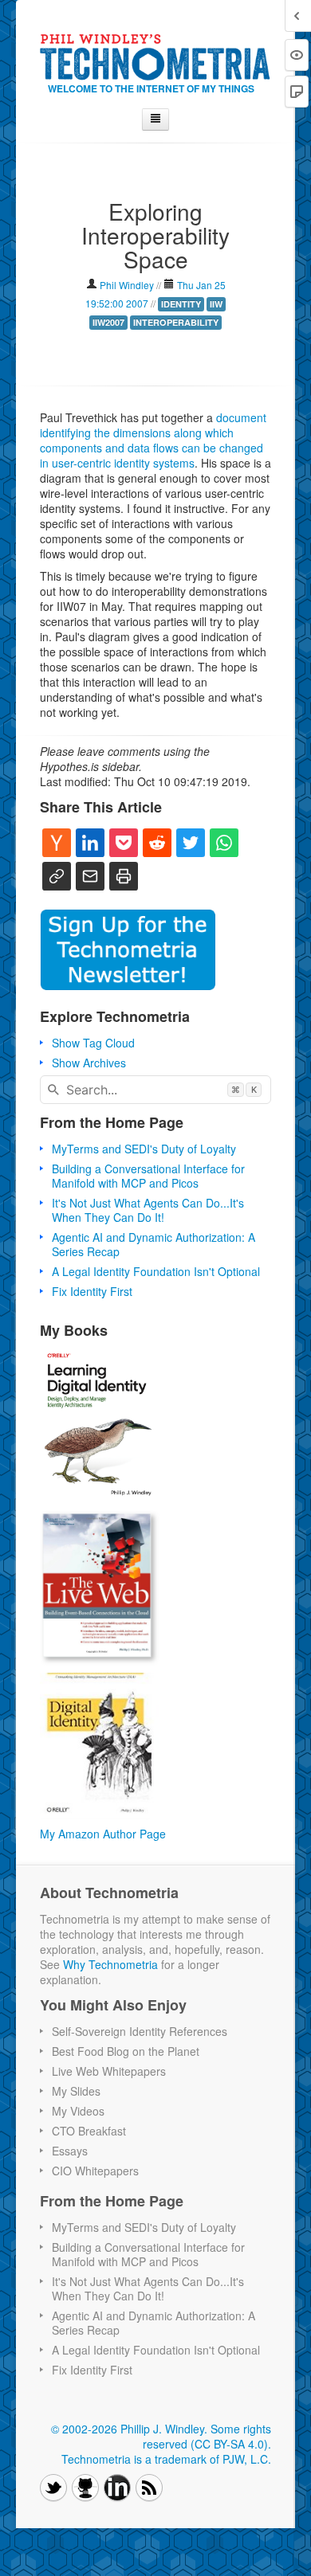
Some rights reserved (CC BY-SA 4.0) (207, 2436)
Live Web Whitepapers (109, 2071)
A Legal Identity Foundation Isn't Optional (156, 1271)
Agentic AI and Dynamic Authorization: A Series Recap (154, 1244)
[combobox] (155, 1090)
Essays (70, 2151)
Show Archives (89, 1063)
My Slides (76, 2091)
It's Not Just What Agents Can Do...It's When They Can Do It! (148, 1210)
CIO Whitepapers (95, 2171)
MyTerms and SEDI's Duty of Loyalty (144, 1149)
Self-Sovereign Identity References (140, 2031)
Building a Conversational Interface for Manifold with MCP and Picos (148, 1176)
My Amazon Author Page (103, 1834)
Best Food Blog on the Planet (126, 2051)
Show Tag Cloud (93, 1043)
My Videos (78, 2111)
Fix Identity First (92, 1291)
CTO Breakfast (89, 2131)
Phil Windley (127, 285)
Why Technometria (110, 1964)
